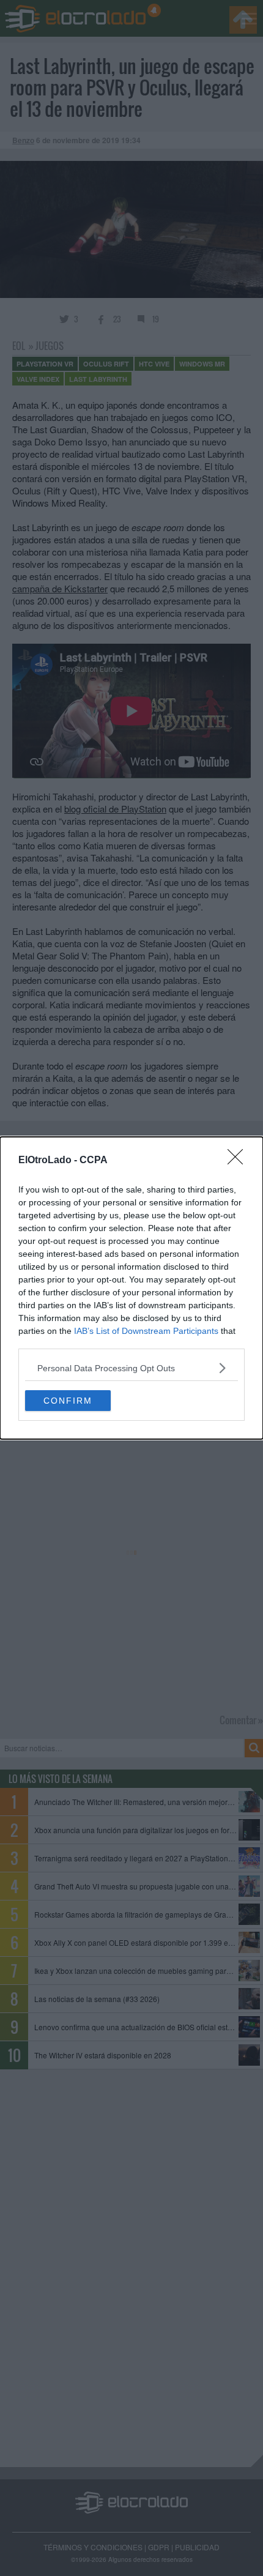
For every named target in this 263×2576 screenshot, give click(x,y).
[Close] (239, 1161)
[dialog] (131, 1288)
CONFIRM (68, 1401)
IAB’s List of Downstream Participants (146, 1331)
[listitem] (131, 1368)
